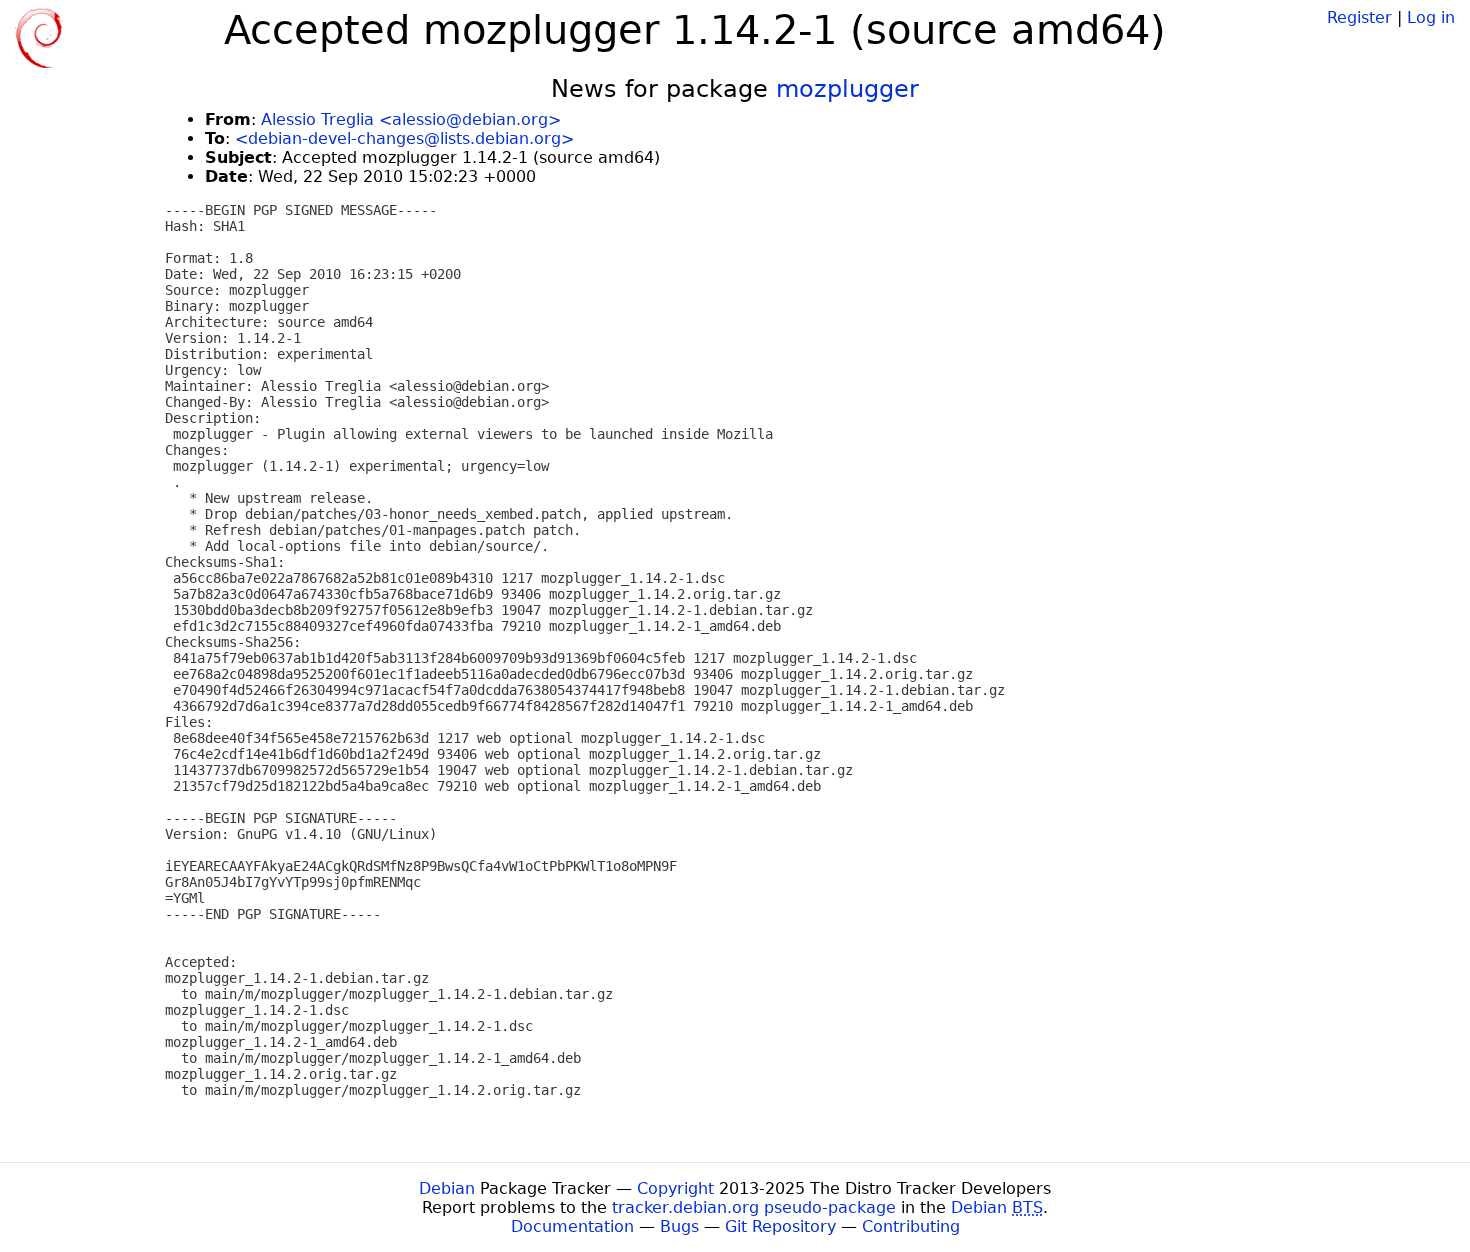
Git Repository (780, 1226)
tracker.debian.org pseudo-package (754, 1207)
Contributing (911, 1226)
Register (1359, 17)
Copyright (675, 1188)
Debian (447, 1188)
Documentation (572, 1226)
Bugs (679, 1226)
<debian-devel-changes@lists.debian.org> (404, 138)
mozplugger (847, 89)
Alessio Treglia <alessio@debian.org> (411, 119)
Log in (1431, 17)
